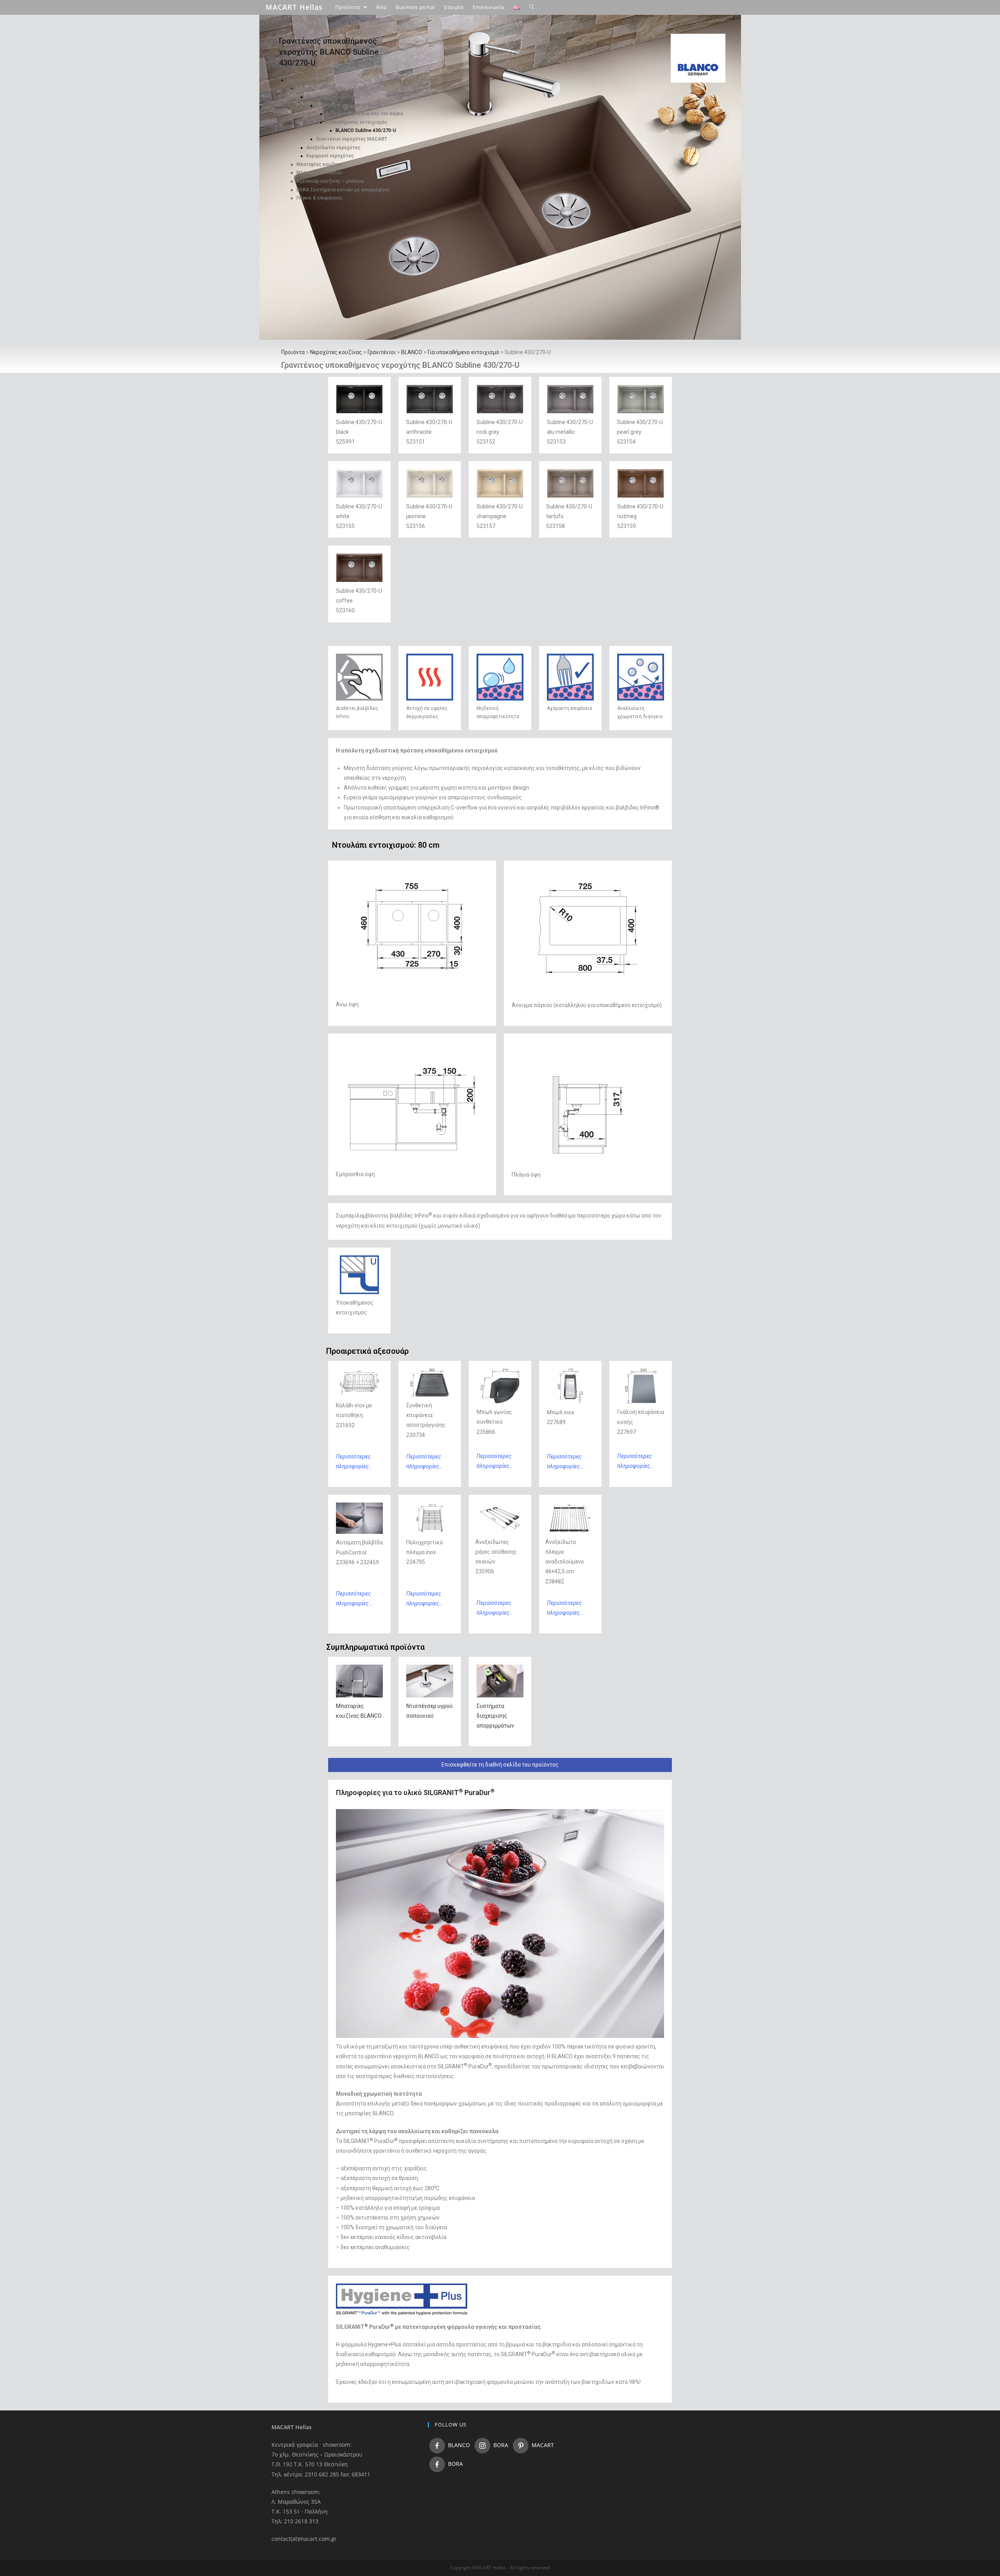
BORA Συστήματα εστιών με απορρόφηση (343, 190)
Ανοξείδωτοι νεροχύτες (333, 148)
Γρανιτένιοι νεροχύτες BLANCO (351, 105)
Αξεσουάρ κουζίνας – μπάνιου (330, 181)
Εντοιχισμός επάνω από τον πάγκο (364, 114)
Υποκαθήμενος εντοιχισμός (357, 122)
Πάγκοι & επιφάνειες (320, 198)
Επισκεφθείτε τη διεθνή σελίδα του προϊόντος (500, 1765)
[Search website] (532, 7)
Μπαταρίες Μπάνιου (319, 173)
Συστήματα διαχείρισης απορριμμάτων (495, 1716)
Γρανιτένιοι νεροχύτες (331, 97)
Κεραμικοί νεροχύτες (330, 156)
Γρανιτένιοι (382, 352)
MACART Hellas (294, 7)
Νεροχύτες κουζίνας (320, 88)
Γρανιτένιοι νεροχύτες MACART (352, 139)
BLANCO (412, 352)
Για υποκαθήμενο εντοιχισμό (463, 352)
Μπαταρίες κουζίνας (320, 164)
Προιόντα (297, 80)
